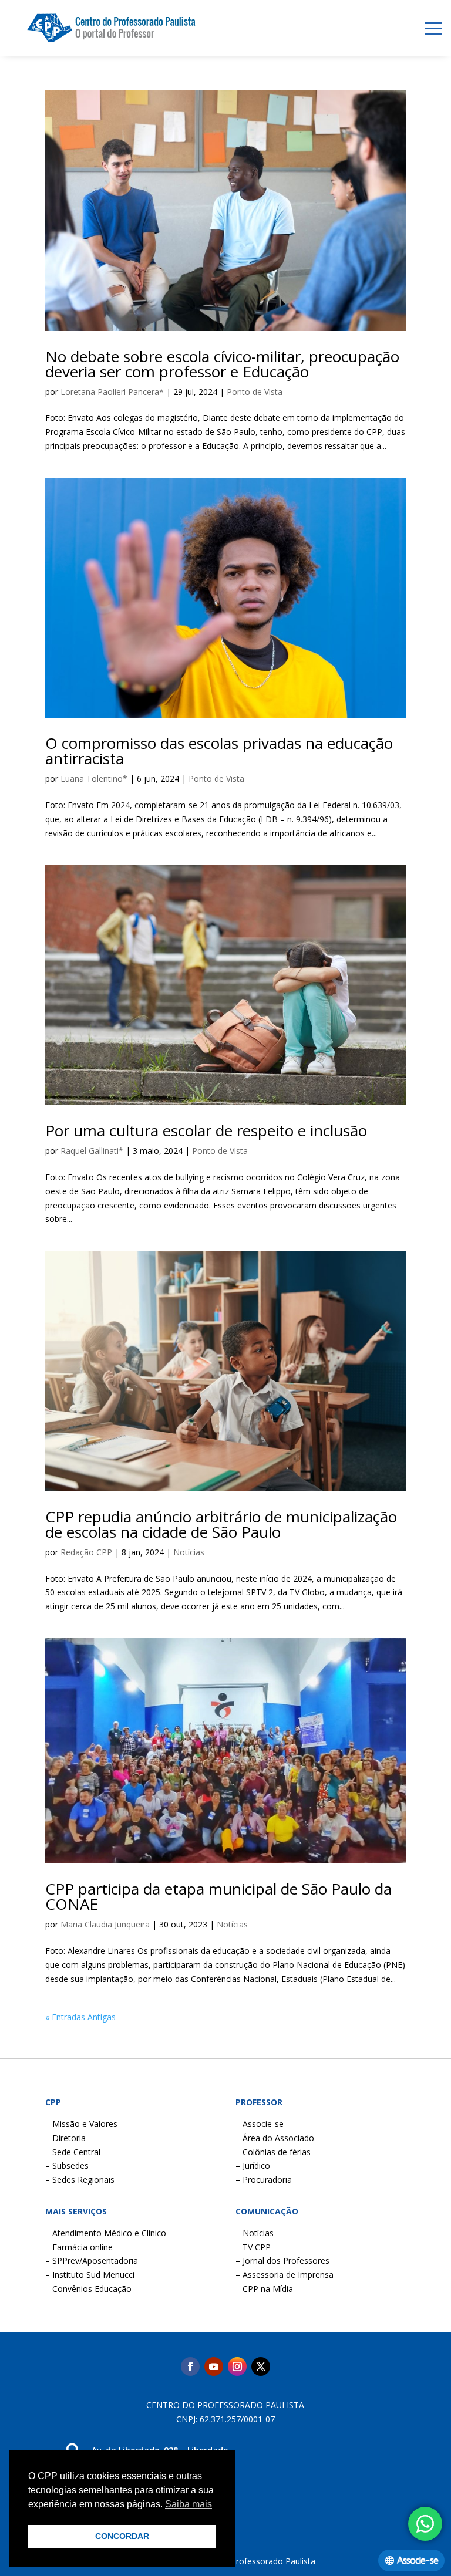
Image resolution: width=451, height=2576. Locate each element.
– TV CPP (253, 2247)
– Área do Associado (275, 2138)
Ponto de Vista (255, 392)
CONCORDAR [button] (122, 2536)
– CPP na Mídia (264, 2289)
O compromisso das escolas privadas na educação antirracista (219, 751)
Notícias (189, 1552)
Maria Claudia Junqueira (105, 1924)
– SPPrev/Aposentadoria (92, 2261)
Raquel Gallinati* (92, 1151)
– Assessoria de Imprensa (285, 2275)
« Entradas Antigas (80, 2017)
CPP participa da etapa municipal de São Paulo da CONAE (218, 1896)
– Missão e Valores (81, 2124)
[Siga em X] (261, 2366)
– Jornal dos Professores (282, 2261)
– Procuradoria (264, 2180)
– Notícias (255, 2233)
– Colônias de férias (273, 2152)
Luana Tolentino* (94, 779)
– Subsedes (67, 2165)
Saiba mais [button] (189, 2504)
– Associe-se (260, 2124)
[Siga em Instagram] (237, 2366)
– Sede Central (73, 2152)
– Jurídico (253, 2165)
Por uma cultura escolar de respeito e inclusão (206, 1130)
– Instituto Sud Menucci (90, 2275)
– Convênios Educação (88, 2289)
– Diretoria (65, 2138)
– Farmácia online (79, 2247)
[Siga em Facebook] (190, 2366)
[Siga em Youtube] (214, 2366)
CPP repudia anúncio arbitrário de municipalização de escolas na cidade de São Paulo (221, 1524)
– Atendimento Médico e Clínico (106, 2233)
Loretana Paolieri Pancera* (112, 392)
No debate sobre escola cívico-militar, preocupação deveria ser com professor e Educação (222, 364)
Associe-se (418, 2560)
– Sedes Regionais (80, 2180)
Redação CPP (86, 1552)
